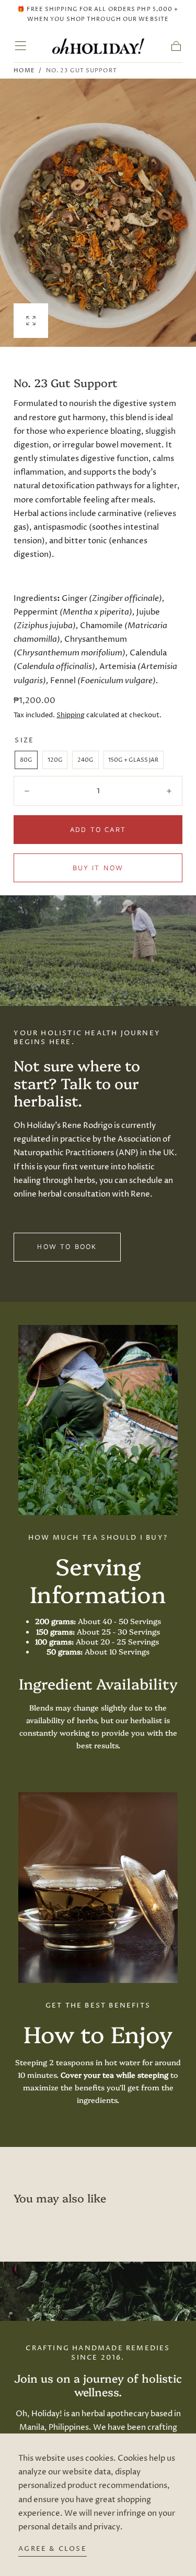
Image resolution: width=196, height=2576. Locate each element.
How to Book (67, 1246)
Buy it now (98, 868)
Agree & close (53, 2549)
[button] (20, 46)
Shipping (71, 715)
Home (24, 70)
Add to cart (98, 829)
